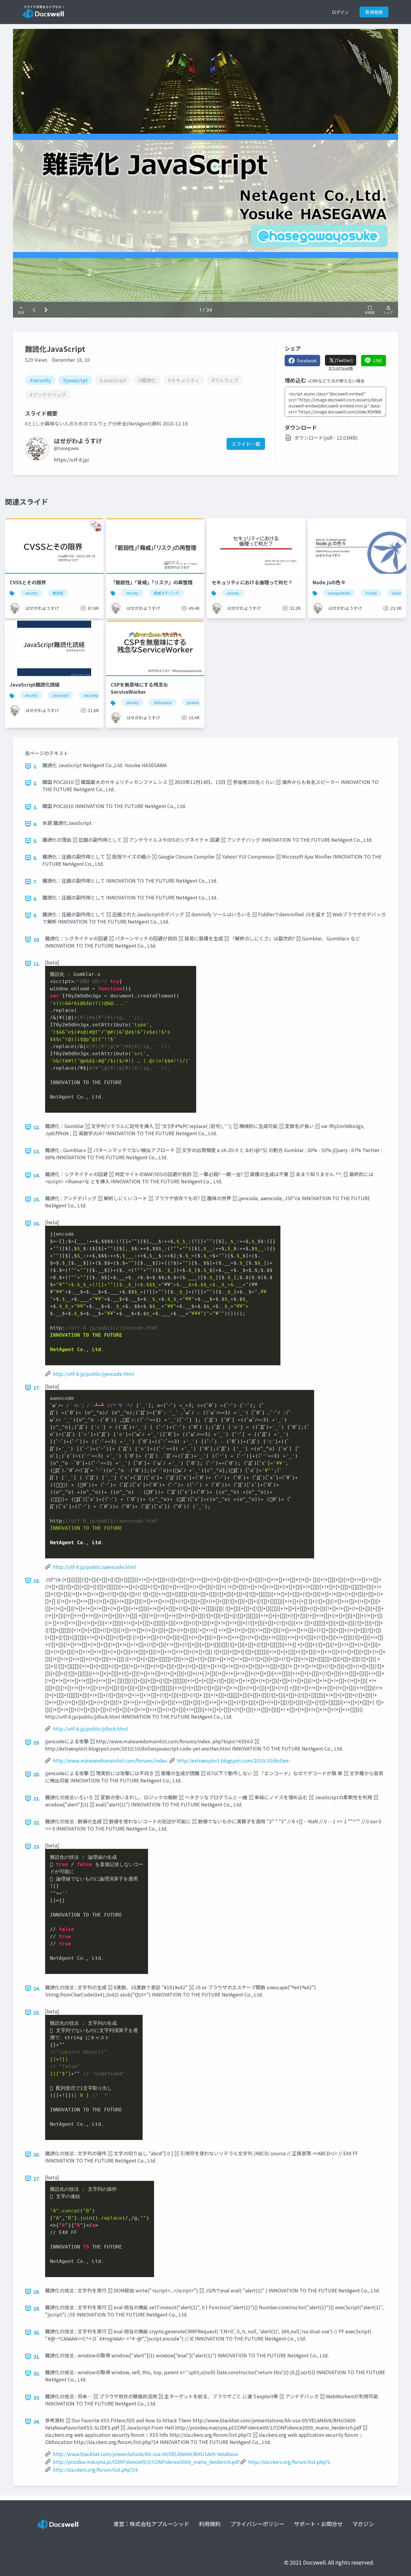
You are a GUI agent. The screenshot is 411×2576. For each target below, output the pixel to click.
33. (37, 2397)
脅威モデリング (166, 593)
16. (37, 1223)
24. (37, 1988)
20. (37, 1774)
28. (37, 2292)
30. (37, 2332)
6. (36, 858)
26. (37, 2154)
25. (37, 2012)
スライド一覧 (246, 444)
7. (36, 882)
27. (37, 2178)
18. (37, 1581)
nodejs (371, 593)
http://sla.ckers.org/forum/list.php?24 (95, 2470)
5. (36, 841)
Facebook (307, 361)
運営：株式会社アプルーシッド (151, 2524)
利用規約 (210, 2524)
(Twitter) (344, 360)
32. (37, 2373)
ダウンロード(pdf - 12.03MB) (326, 438)
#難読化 (147, 380)
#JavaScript (113, 380)
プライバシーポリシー (257, 2524)
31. (37, 2356)
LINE (378, 361)
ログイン (340, 12)
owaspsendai (339, 593)
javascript (61, 695)
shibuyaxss (163, 702)
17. (37, 1388)
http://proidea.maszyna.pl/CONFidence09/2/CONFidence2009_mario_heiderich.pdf (146, 2462)
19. (37, 1742)
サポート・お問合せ (318, 2524)
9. (36, 915)
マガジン (363, 2524)
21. (37, 1798)
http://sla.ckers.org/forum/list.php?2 (289, 2462)
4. (36, 824)
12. (37, 1127)
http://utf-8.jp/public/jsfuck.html (90, 1729)
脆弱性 (58, 593)
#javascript (75, 380)
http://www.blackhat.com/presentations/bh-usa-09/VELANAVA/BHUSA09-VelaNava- (146, 2454)
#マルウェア (225, 380)
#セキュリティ (184, 380)
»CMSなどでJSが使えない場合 (336, 381)
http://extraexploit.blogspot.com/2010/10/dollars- (234, 1760)
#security (40, 380)
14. (37, 1175)
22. (37, 1822)
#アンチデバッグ (48, 395)
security (31, 593)
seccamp (91, 695)
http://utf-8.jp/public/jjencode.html (94, 1374)
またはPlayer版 (341, 368)
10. (37, 939)
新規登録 (374, 12)
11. (37, 964)
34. (37, 2421)
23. (37, 1846)
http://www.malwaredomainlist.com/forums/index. (111, 1760)
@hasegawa (66, 448)
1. (36, 766)
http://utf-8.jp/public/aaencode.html (94, 1567)
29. (37, 2308)
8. (36, 899)
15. (37, 1199)
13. (37, 1151)
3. (36, 807)
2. (36, 783)
